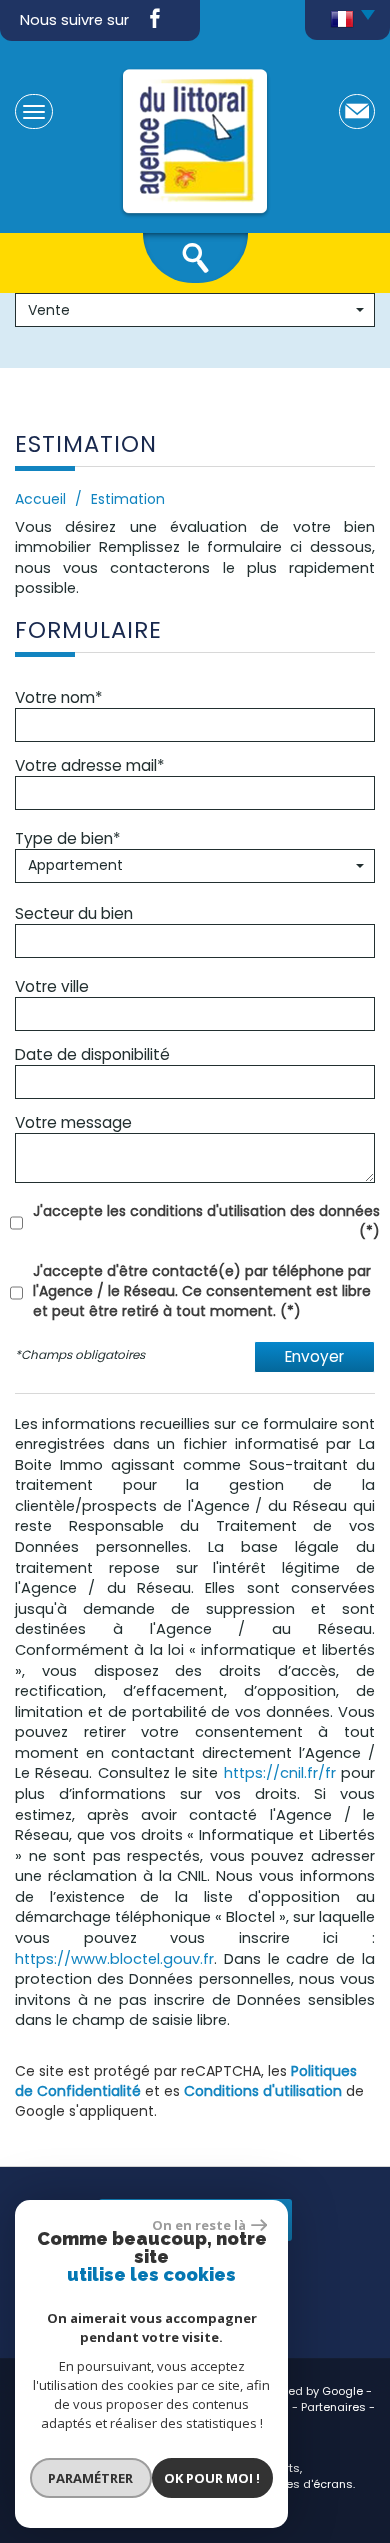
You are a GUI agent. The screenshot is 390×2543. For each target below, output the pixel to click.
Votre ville (52, 986)
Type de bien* (67, 838)
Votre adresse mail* (89, 765)
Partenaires (333, 2407)
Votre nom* (58, 697)
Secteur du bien (74, 913)
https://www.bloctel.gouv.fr (114, 1959)
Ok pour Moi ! (212, 2478)
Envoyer (314, 1356)
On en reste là (199, 2225)
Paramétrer (90, 2478)
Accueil (40, 499)
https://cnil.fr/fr (280, 1773)
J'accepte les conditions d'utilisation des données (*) (206, 1221)
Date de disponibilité (92, 1054)
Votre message (73, 1122)
